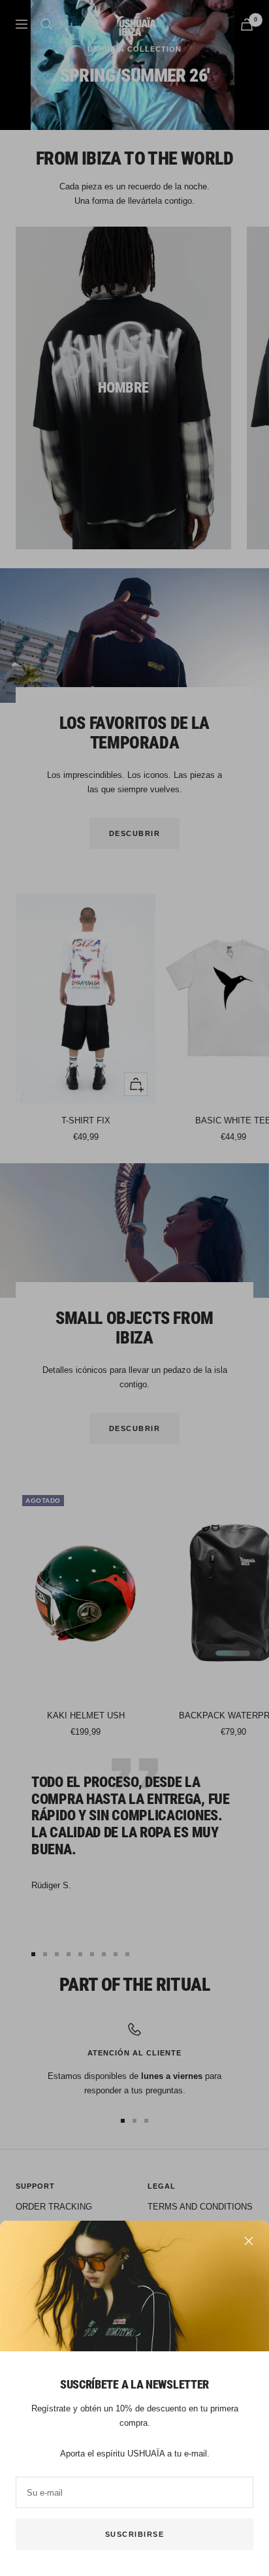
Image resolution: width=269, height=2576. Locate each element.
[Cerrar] (249, 2241)
